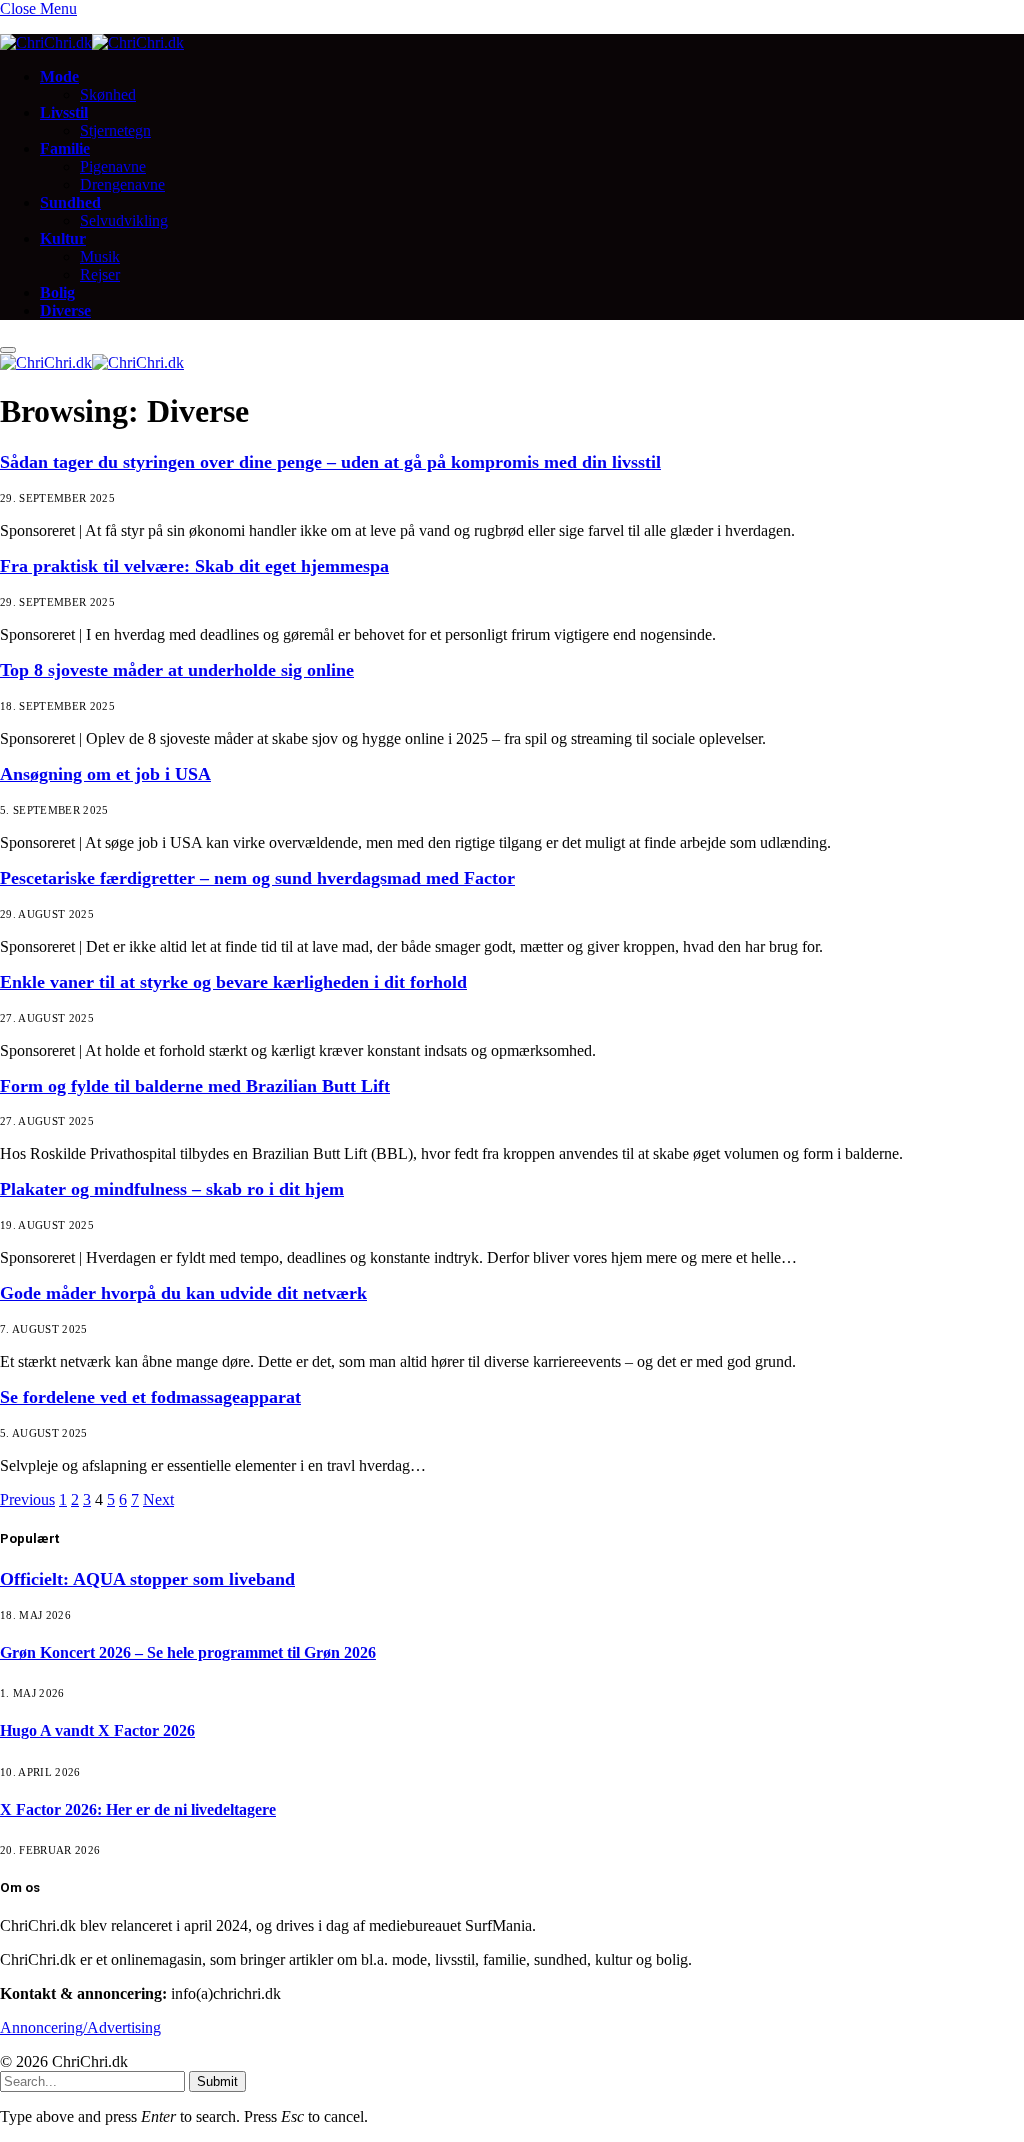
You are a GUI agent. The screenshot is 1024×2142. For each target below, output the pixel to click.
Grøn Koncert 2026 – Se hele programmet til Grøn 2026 (188, 1652)
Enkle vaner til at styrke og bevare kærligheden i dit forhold (233, 982)
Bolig (57, 292)
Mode (59, 76)
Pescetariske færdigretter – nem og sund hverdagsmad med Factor (257, 878)
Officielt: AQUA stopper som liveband (147, 1579)
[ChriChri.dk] (92, 42)
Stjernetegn (115, 130)
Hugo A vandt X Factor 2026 (97, 1730)
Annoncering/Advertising (80, 2027)
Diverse (65, 310)
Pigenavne (113, 166)
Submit (217, 2081)
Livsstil (64, 112)
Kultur (63, 238)
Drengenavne (122, 184)
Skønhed (108, 94)
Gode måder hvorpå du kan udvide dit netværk (183, 1293)
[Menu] (8, 350)
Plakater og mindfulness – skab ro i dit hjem (172, 1189)
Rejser (100, 274)
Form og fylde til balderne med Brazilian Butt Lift (195, 1086)
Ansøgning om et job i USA (105, 774)
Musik (100, 256)
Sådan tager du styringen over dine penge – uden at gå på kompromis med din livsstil (330, 462)
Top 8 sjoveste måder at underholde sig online (177, 670)
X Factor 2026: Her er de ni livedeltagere (138, 1809)
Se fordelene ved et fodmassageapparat (150, 1397)
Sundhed (70, 202)
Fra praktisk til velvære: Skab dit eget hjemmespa (194, 566)
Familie (65, 148)
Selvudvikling (124, 220)
